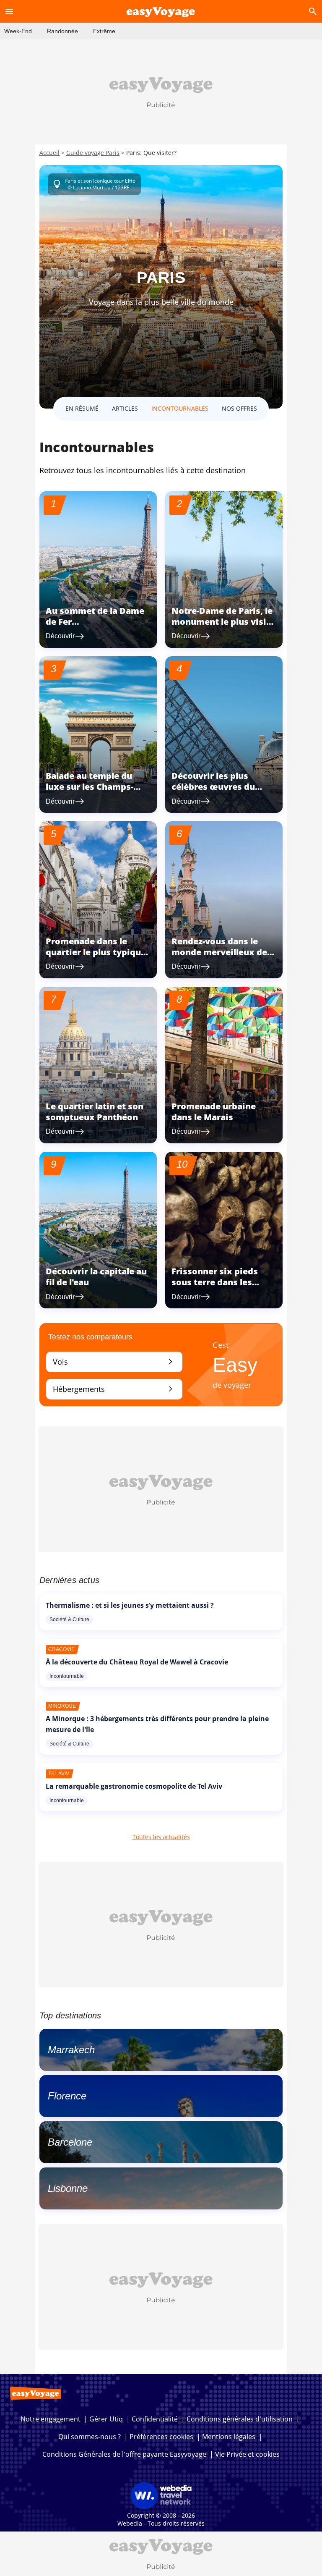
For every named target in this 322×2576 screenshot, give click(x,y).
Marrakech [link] (71, 2050)
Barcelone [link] (70, 2142)
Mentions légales (229, 2437)
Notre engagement (51, 2419)
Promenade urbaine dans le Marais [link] (214, 1112)
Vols (114, 1361)
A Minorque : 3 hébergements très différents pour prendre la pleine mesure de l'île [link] (157, 1724)
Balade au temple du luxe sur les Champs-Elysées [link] (90, 787)
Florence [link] (67, 2096)
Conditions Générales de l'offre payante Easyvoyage (124, 2454)
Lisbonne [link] (68, 2188)
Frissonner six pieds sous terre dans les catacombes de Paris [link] (216, 1282)
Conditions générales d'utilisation (240, 2419)
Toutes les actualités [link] (161, 1837)
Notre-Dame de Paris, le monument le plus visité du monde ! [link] (223, 622)
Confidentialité (155, 2419)
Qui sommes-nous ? (90, 2437)
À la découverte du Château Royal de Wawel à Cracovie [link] (137, 1662)
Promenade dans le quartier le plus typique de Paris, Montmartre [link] (96, 952)
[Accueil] (161, 11)
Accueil (49, 153)
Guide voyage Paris (93, 153)
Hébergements (114, 1389)
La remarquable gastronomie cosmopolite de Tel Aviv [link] (134, 1786)
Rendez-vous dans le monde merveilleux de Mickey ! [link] (219, 952)
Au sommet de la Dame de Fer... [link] (95, 616)
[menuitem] (18, 31)
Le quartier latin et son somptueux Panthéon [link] (95, 1112)
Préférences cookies (161, 2437)
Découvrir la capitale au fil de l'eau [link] (96, 1277)
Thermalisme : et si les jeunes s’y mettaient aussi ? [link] (130, 1605)
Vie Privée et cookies (247, 2454)
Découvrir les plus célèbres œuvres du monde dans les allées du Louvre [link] (218, 792)
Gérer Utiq (106, 2419)
